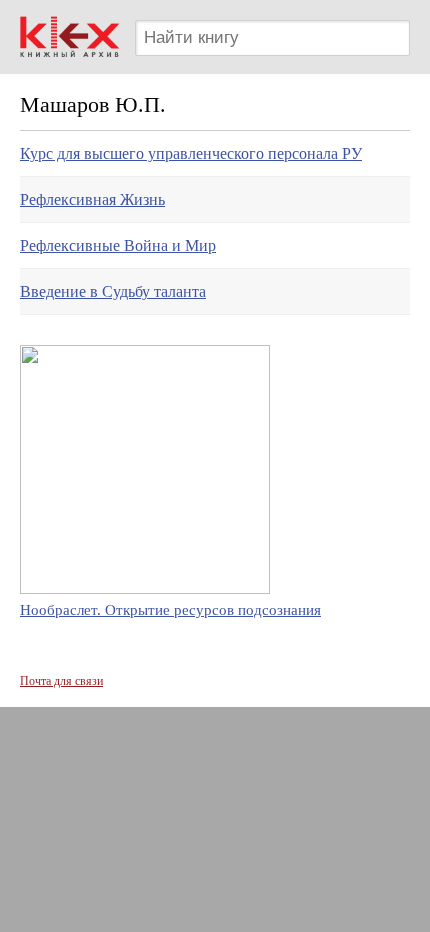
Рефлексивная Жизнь (92, 199)
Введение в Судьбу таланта (113, 291)
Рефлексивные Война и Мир (118, 245)
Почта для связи (61, 681)
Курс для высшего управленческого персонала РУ (191, 153)
